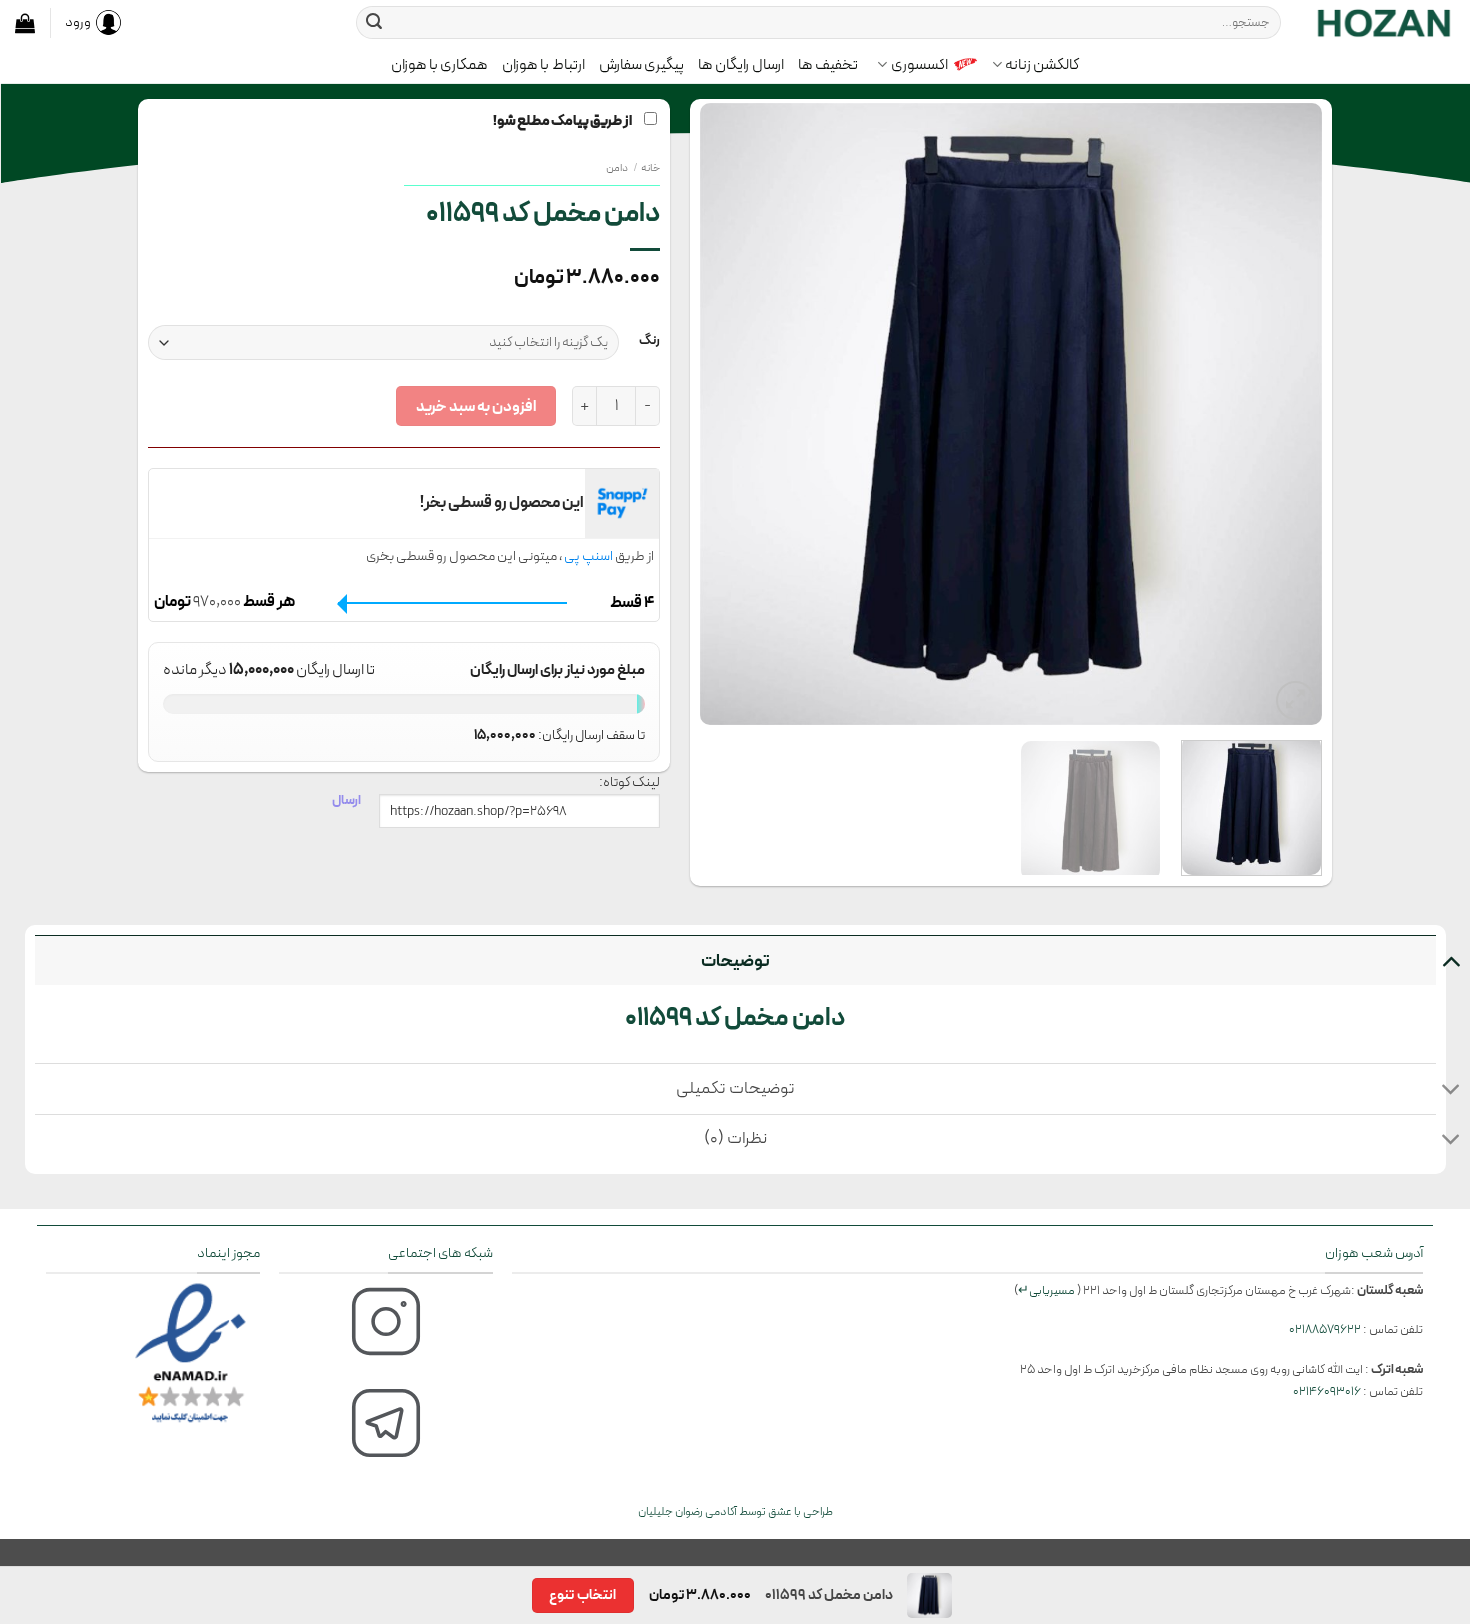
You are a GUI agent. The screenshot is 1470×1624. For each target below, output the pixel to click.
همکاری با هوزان (440, 65)
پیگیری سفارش (641, 65)
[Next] (723, 414)
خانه (650, 168)
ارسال (346, 800)
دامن (617, 168)
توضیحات (735, 961)
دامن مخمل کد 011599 (735, 1017)
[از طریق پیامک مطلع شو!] (1011, 414)
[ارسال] (374, 23)
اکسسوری (919, 65)
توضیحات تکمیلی (735, 1088)
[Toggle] (1450, 960)
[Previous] (1284, 414)
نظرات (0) (735, 1138)
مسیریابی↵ (1046, 1290)
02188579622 (1325, 1329)
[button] (25, 23)
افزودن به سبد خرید (476, 406)
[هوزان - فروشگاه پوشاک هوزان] (1383, 22)
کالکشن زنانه (1042, 65)
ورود (78, 22)
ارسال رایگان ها (741, 65)
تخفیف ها (828, 65)
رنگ (649, 341)
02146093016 (1327, 1391)
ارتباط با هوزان (543, 65)
